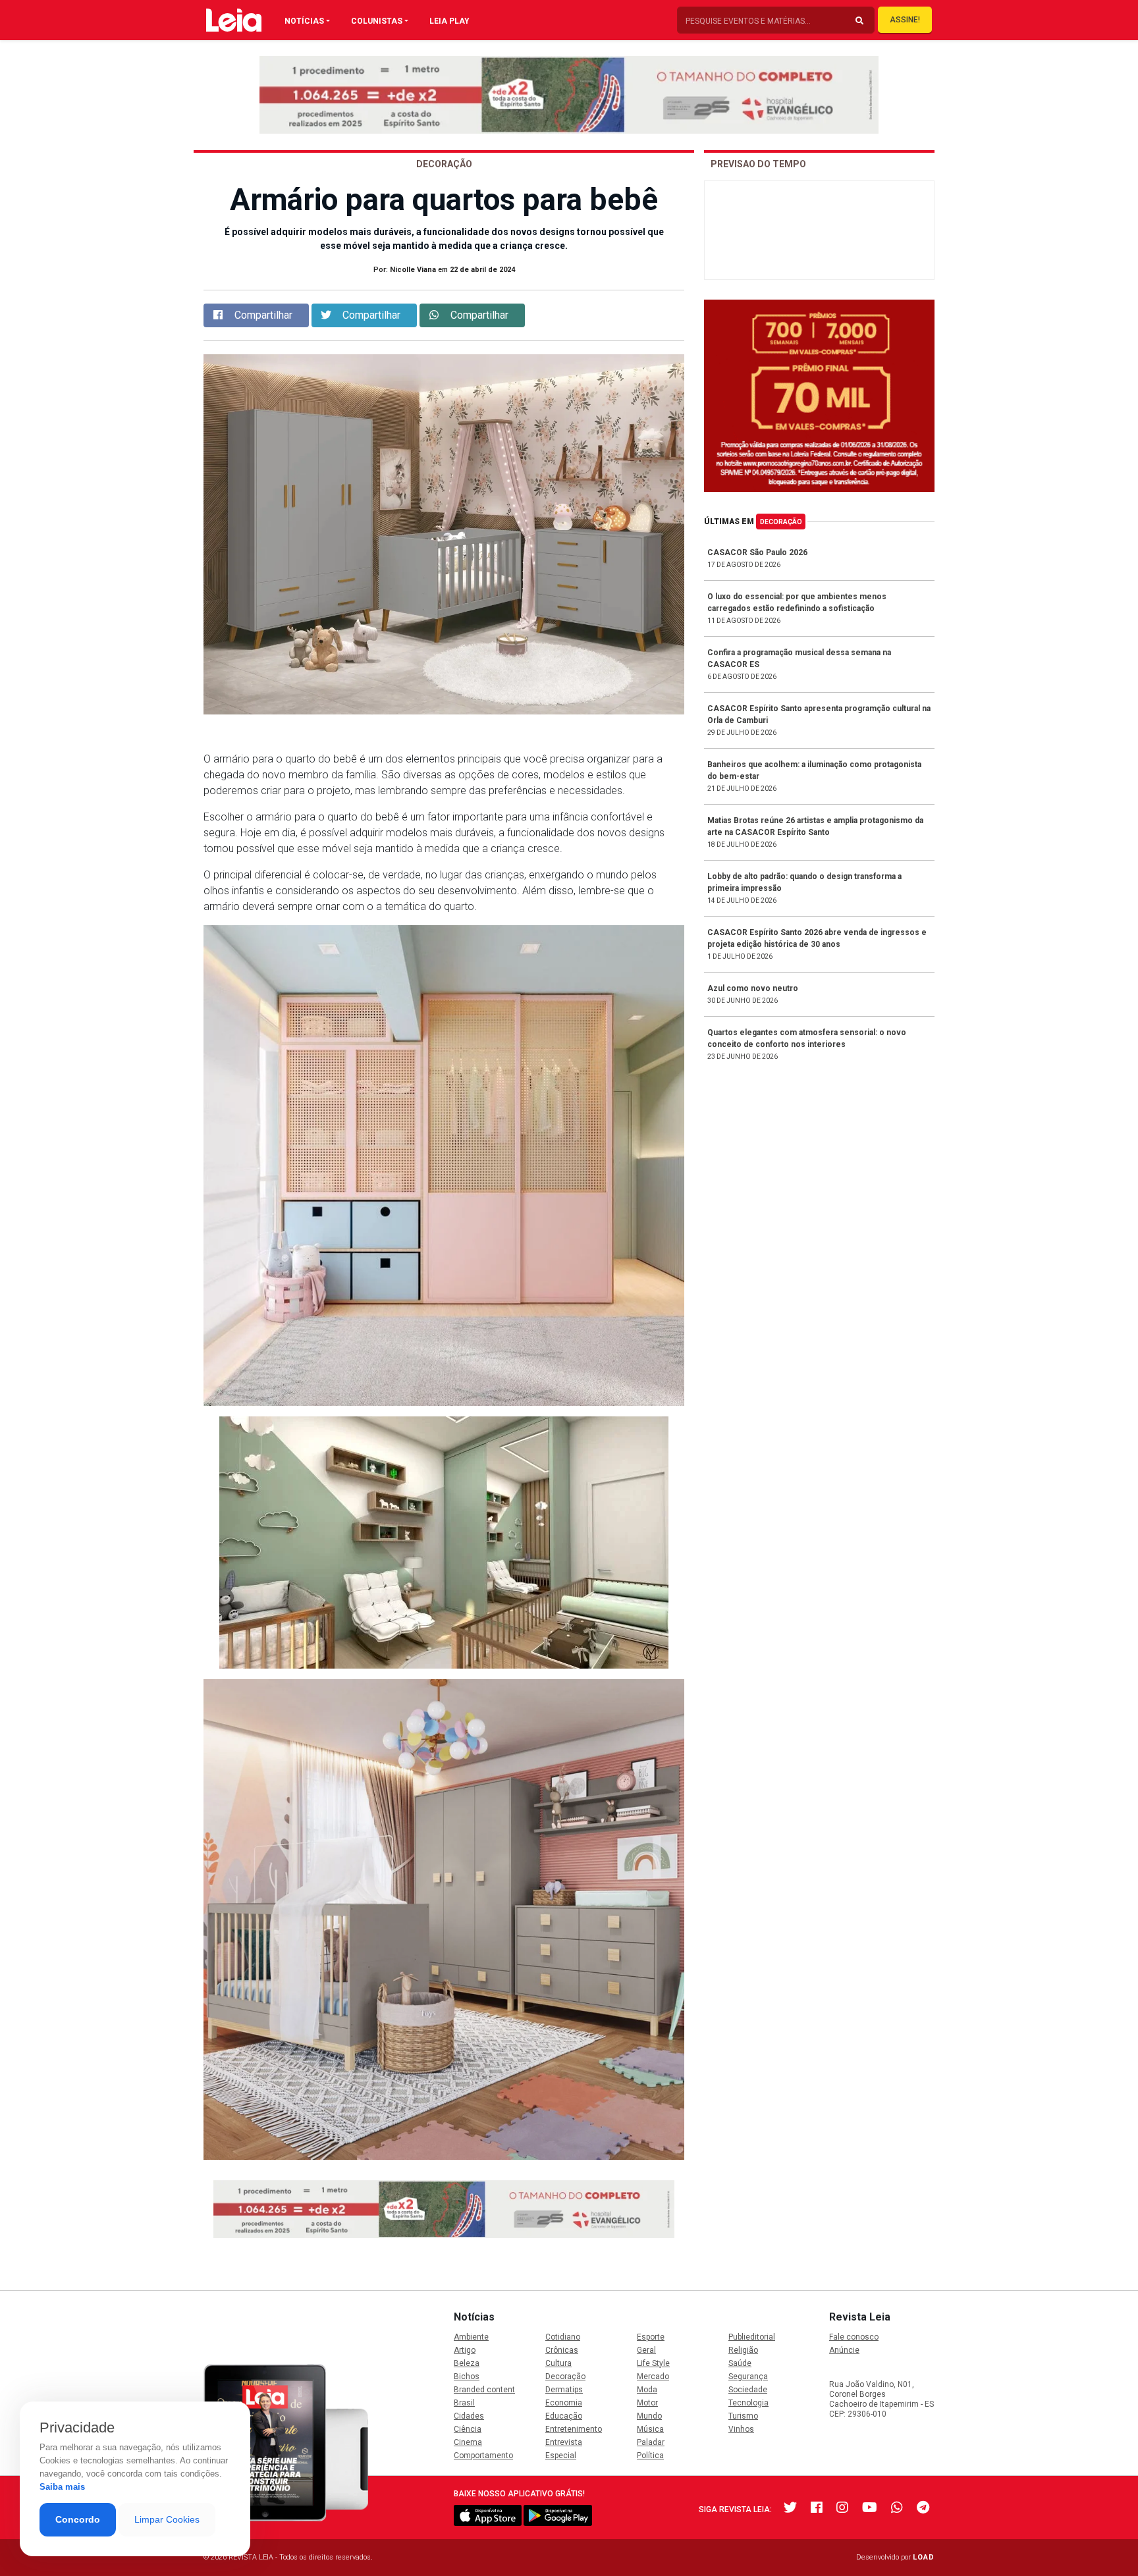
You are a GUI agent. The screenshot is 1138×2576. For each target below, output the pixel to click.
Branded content (484, 2390)
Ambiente (471, 2337)
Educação (564, 2416)
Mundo (649, 2416)
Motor (647, 2403)
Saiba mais (62, 2487)
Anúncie (844, 2350)
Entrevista (564, 2442)
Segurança (748, 2376)
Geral (646, 2350)
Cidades (469, 2416)
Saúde (740, 2363)
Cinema (468, 2442)
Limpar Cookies (167, 2519)
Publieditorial (752, 2337)
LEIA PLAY (449, 21)
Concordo (78, 2519)
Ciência (468, 2429)
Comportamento (483, 2455)
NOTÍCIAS (304, 21)
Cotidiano (563, 2337)
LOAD (924, 2557)
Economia (564, 2403)
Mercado (653, 2376)
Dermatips (564, 2390)
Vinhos (741, 2429)
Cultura (558, 2363)
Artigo (465, 2350)
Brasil (464, 2403)
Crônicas (562, 2350)
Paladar (651, 2442)
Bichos (467, 2376)
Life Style (653, 2363)
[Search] (859, 21)
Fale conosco (854, 2337)
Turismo (743, 2416)
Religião (743, 2350)
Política (650, 2455)
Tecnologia (748, 2403)
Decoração (781, 522)
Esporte (651, 2337)
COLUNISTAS (377, 21)
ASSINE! (905, 20)
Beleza (467, 2363)
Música (650, 2429)
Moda (647, 2390)
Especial (561, 2455)
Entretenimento (574, 2429)
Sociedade (748, 2390)
